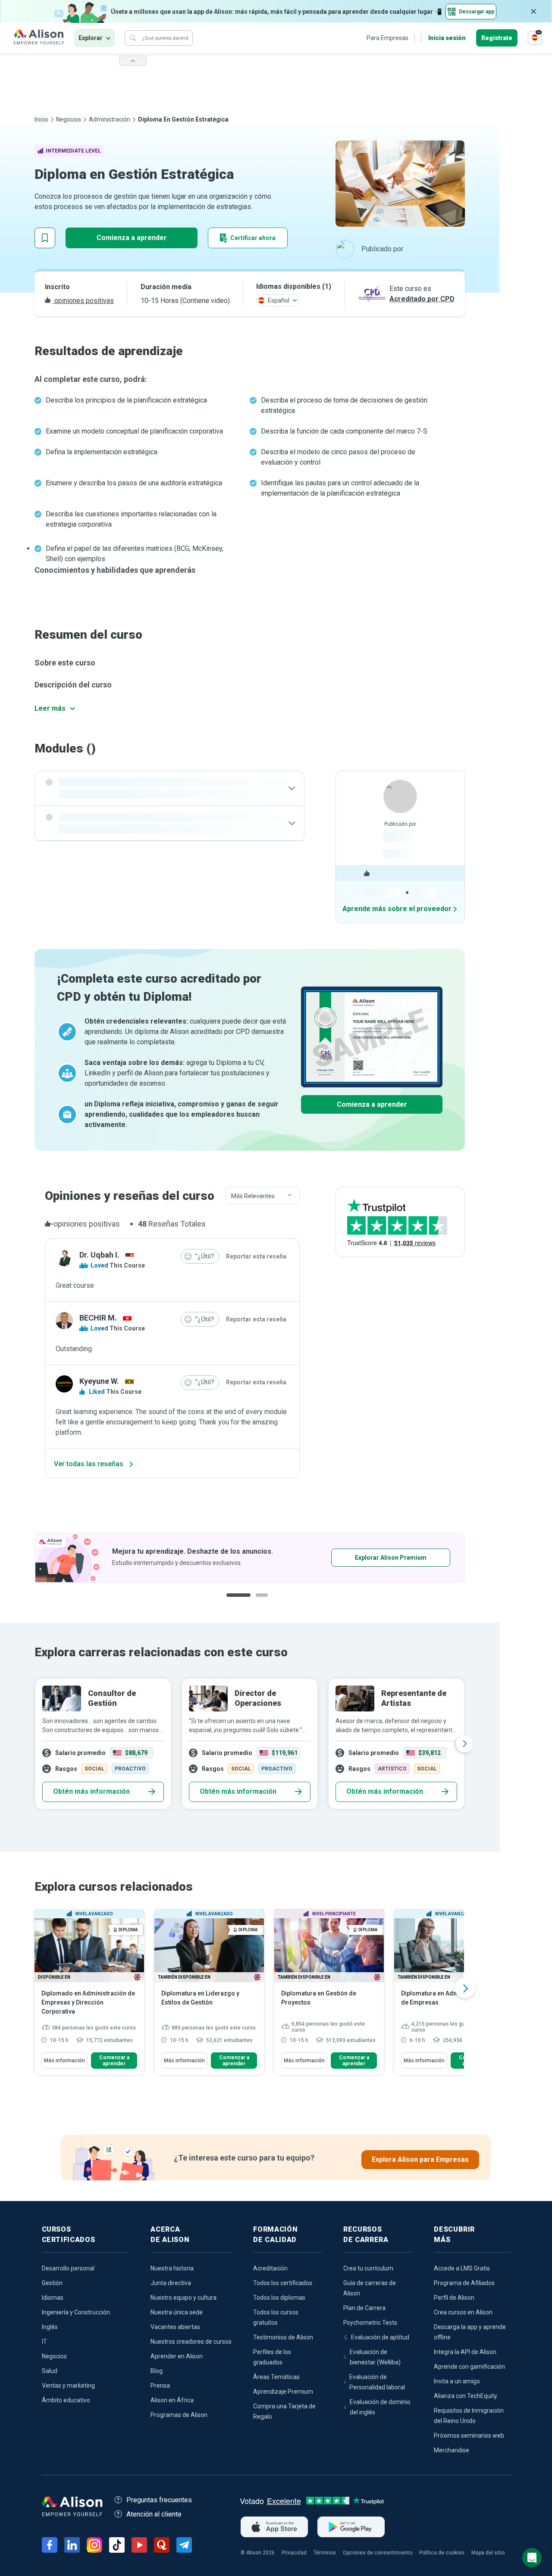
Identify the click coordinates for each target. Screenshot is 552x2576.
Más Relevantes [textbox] (253, 1196)
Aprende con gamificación (469, 2367)
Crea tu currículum (368, 2268)
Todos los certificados (283, 2283)
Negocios (69, 119)
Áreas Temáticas (276, 2377)
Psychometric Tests (370, 2323)
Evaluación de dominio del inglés (380, 2407)
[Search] (133, 38)
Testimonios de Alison (283, 2337)
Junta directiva (171, 2283)
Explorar (91, 38)
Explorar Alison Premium (391, 1558)
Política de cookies (442, 2553)
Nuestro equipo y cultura (183, 2298)
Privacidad (294, 2553)
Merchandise (452, 2450)
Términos (325, 2553)
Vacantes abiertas (175, 2327)
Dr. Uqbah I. (99, 1255)
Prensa (160, 2386)
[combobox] (263, 1196)
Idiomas (53, 2298)
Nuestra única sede (177, 2312)
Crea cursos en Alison (463, 2312)
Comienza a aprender (132, 238)
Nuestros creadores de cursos (191, 2342)
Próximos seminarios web (469, 2435)
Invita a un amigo (457, 2381)
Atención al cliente (154, 2514)
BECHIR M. (98, 1318)
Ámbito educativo (66, 2400)
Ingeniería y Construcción (76, 2312)
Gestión (52, 2283)
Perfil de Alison (454, 2298)
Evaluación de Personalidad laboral (377, 2382)
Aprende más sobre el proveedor (397, 909)
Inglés (50, 2327)
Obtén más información (91, 1791)
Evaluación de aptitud (380, 2337)
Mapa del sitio (488, 2553)
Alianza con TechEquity (466, 2396)
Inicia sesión (447, 38)
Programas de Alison (179, 2415)
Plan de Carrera (364, 2308)
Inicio (41, 119)
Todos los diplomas (279, 2298)
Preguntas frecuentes (159, 2500)
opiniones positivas (83, 301)
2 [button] (264, 1602)
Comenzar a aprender (114, 2061)
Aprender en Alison (177, 2356)
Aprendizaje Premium (283, 2392)
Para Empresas (387, 38)
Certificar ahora (253, 238)
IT (44, 2342)
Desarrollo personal (68, 2268)
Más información (64, 2061)
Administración (110, 119)
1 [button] (238, 1602)
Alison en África (172, 2400)
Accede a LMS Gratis (462, 2268)
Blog (157, 2371)
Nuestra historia (172, 2268)
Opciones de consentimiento (378, 2553)
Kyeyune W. (99, 1381)
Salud (50, 2371)
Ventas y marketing (68, 2386)
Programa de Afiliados (464, 2283)
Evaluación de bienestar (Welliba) (375, 2357)
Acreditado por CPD (422, 299)
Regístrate (497, 38)
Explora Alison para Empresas (420, 2159)
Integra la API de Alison (465, 2352)
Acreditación (270, 2268)
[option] (250, 1558)
